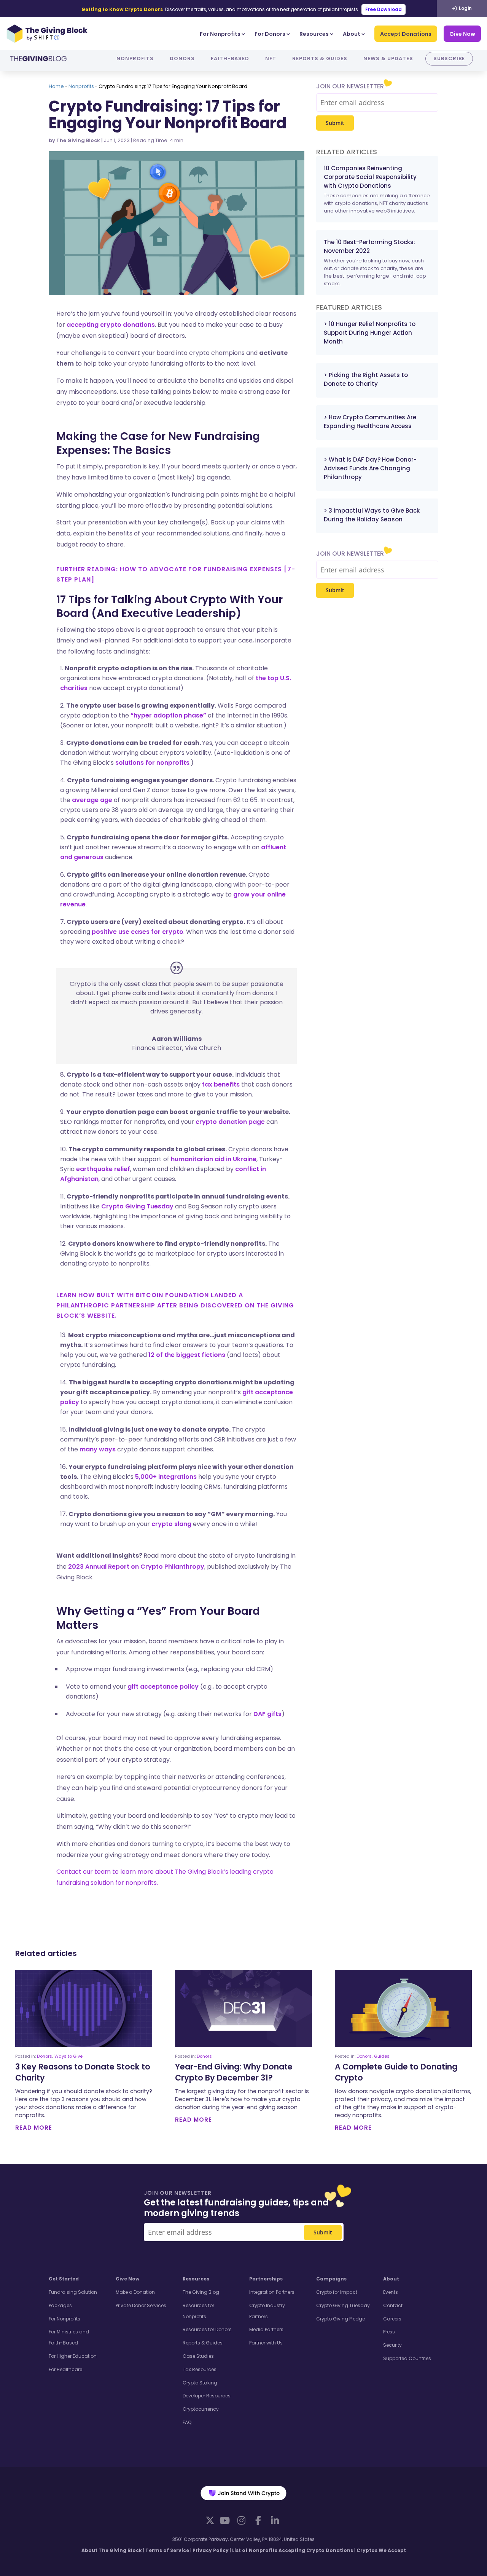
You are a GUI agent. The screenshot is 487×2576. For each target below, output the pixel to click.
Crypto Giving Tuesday (137, 1206)
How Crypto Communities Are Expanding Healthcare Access (370, 422)
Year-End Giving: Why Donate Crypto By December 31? (234, 2072)
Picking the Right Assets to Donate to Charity (366, 379)
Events (391, 2292)
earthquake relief (103, 1169)
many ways (98, 1449)
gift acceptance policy (163, 1687)
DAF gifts (267, 1714)
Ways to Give (68, 2056)
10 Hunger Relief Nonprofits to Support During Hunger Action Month (370, 333)
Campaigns (331, 2279)
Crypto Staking (200, 2383)
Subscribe (449, 58)
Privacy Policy (211, 2550)
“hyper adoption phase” (168, 715)
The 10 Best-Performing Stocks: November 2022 (369, 246)
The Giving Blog (201, 2292)
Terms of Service (167, 2550)
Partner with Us (266, 2343)
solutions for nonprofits (152, 763)
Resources (314, 34)
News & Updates (388, 58)
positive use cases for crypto (138, 932)
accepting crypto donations (111, 325)
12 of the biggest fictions (187, 1355)
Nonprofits (135, 58)
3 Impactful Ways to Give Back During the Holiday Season (372, 515)
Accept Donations (406, 34)
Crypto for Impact (337, 2292)
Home (56, 86)
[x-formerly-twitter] (210, 2520)
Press (389, 2332)
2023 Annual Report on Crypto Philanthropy (136, 1567)
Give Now (462, 34)
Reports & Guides (320, 58)
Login (465, 8)
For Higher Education (73, 2356)
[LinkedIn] (275, 2520)
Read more (34, 2128)
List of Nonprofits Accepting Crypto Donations (293, 2550)
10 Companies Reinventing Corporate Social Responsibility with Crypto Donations (370, 177)
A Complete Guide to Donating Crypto (396, 2072)
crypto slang (171, 1524)
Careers (392, 2319)
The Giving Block (78, 140)
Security (392, 2345)
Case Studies (198, 2356)
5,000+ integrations (166, 1477)
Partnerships (266, 2279)
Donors (182, 58)
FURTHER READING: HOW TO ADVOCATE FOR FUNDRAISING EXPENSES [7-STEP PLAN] (176, 574)
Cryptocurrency (201, 2409)
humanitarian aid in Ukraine (214, 1159)
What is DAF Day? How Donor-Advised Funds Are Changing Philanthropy (370, 468)
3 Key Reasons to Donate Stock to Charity (83, 2072)
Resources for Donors (207, 2329)
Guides (382, 2056)
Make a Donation (135, 2292)
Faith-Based (230, 58)
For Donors (270, 34)
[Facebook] (258, 2520)
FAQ (187, 2422)
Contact (393, 2305)
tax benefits (221, 1084)
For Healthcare (65, 2369)
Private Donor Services (141, 2305)
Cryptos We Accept (381, 2550)
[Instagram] (241, 2520)
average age (92, 800)
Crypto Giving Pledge (341, 2319)
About (352, 34)
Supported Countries (407, 2358)
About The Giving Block (112, 2550)
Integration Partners (272, 2292)
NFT (271, 58)
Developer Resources (207, 2396)
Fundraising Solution (73, 2292)
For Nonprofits (220, 34)
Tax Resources (200, 2369)
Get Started (64, 2279)
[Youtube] (224, 2520)
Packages (60, 2305)
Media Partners (266, 2329)
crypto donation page (230, 1122)
